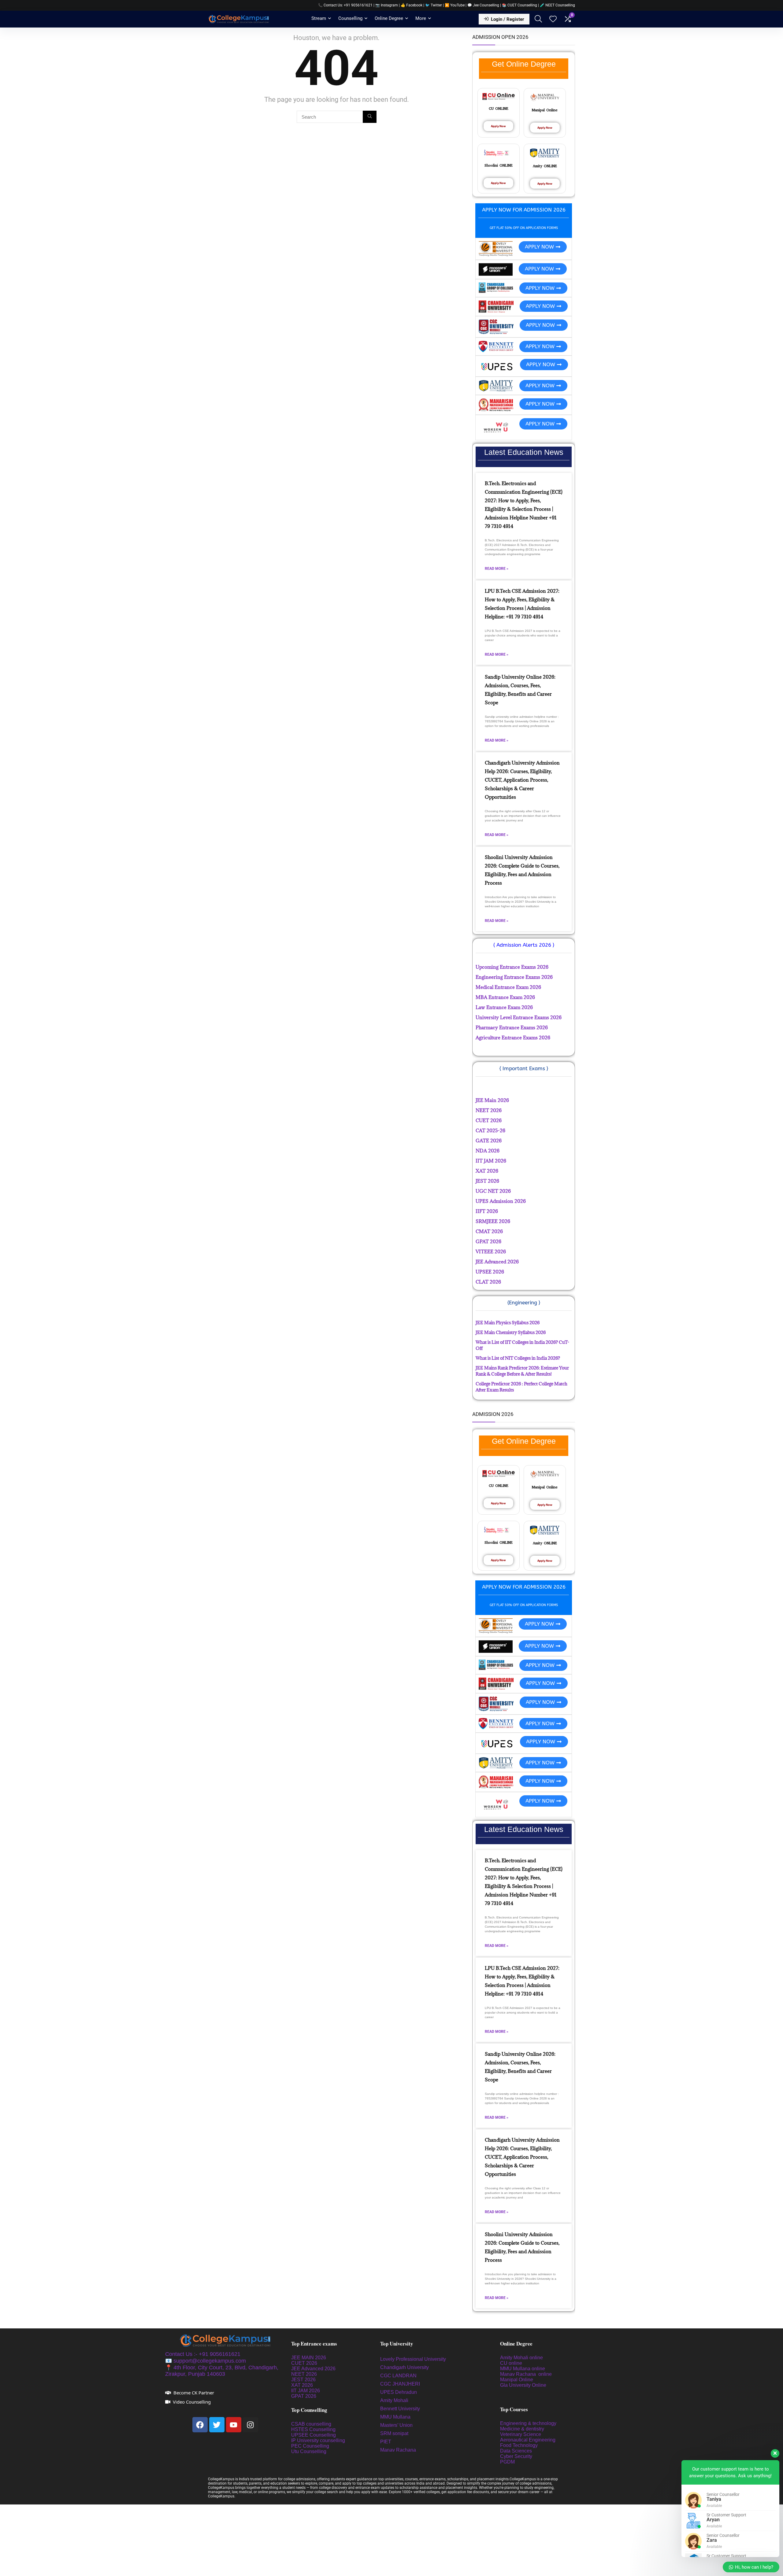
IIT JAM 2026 (306, 2391)
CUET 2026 (304, 2363)
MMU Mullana (395, 2417)
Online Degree (389, 18)
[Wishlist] (553, 20)
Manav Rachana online (527, 2374)
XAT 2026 (302, 2385)
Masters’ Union (397, 2425)
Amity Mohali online (522, 2358)
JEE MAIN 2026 (309, 2358)
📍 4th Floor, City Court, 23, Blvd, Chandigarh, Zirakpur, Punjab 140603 (222, 2371)
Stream (319, 18)
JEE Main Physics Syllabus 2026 (508, 1323)
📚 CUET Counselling (520, 5)
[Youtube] (234, 2425)
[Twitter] (217, 2425)
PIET (386, 2442)
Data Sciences (516, 2451)
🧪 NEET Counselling (557, 5)
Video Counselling (192, 2402)
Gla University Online (524, 2385)
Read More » (497, 569)
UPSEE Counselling (314, 2435)
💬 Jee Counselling (484, 5)
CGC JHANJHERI (400, 2384)
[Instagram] (250, 2425)
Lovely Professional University (413, 2359)
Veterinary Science (521, 2434)
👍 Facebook (412, 5)
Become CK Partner (194, 2393)
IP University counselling (318, 2440)
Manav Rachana (399, 2450)
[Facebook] (200, 2425)
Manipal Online (517, 2380)
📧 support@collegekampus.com (206, 2361)
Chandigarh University (404, 2367)
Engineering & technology (528, 2423)
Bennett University (400, 2409)
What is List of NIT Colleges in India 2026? (518, 1358)
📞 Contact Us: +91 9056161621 (345, 5)
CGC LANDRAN (398, 2376)
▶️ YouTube (455, 5)
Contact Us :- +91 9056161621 (203, 2354)
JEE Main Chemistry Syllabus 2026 (511, 1332)
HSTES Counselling (313, 2429)
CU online (511, 2363)
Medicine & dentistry (522, 2429)
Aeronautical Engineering (528, 2440)
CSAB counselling (311, 2424)
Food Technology (519, 2445)
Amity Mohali (394, 2400)
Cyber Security (516, 2456)
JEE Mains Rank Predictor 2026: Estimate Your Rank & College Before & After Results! (522, 1371)
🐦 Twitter (434, 5)
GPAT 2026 (304, 2396)
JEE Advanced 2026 (313, 2369)
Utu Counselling (309, 2451)
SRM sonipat (395, 2433)
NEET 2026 (304, 2374)
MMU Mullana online (523, 2369)
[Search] (370, 117)
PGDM (507, 2462)
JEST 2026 (303, 2380)
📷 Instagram (387, 5)
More (421, 18)
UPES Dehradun (399, 2392)
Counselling (350, 18)
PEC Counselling (310, 2446)
